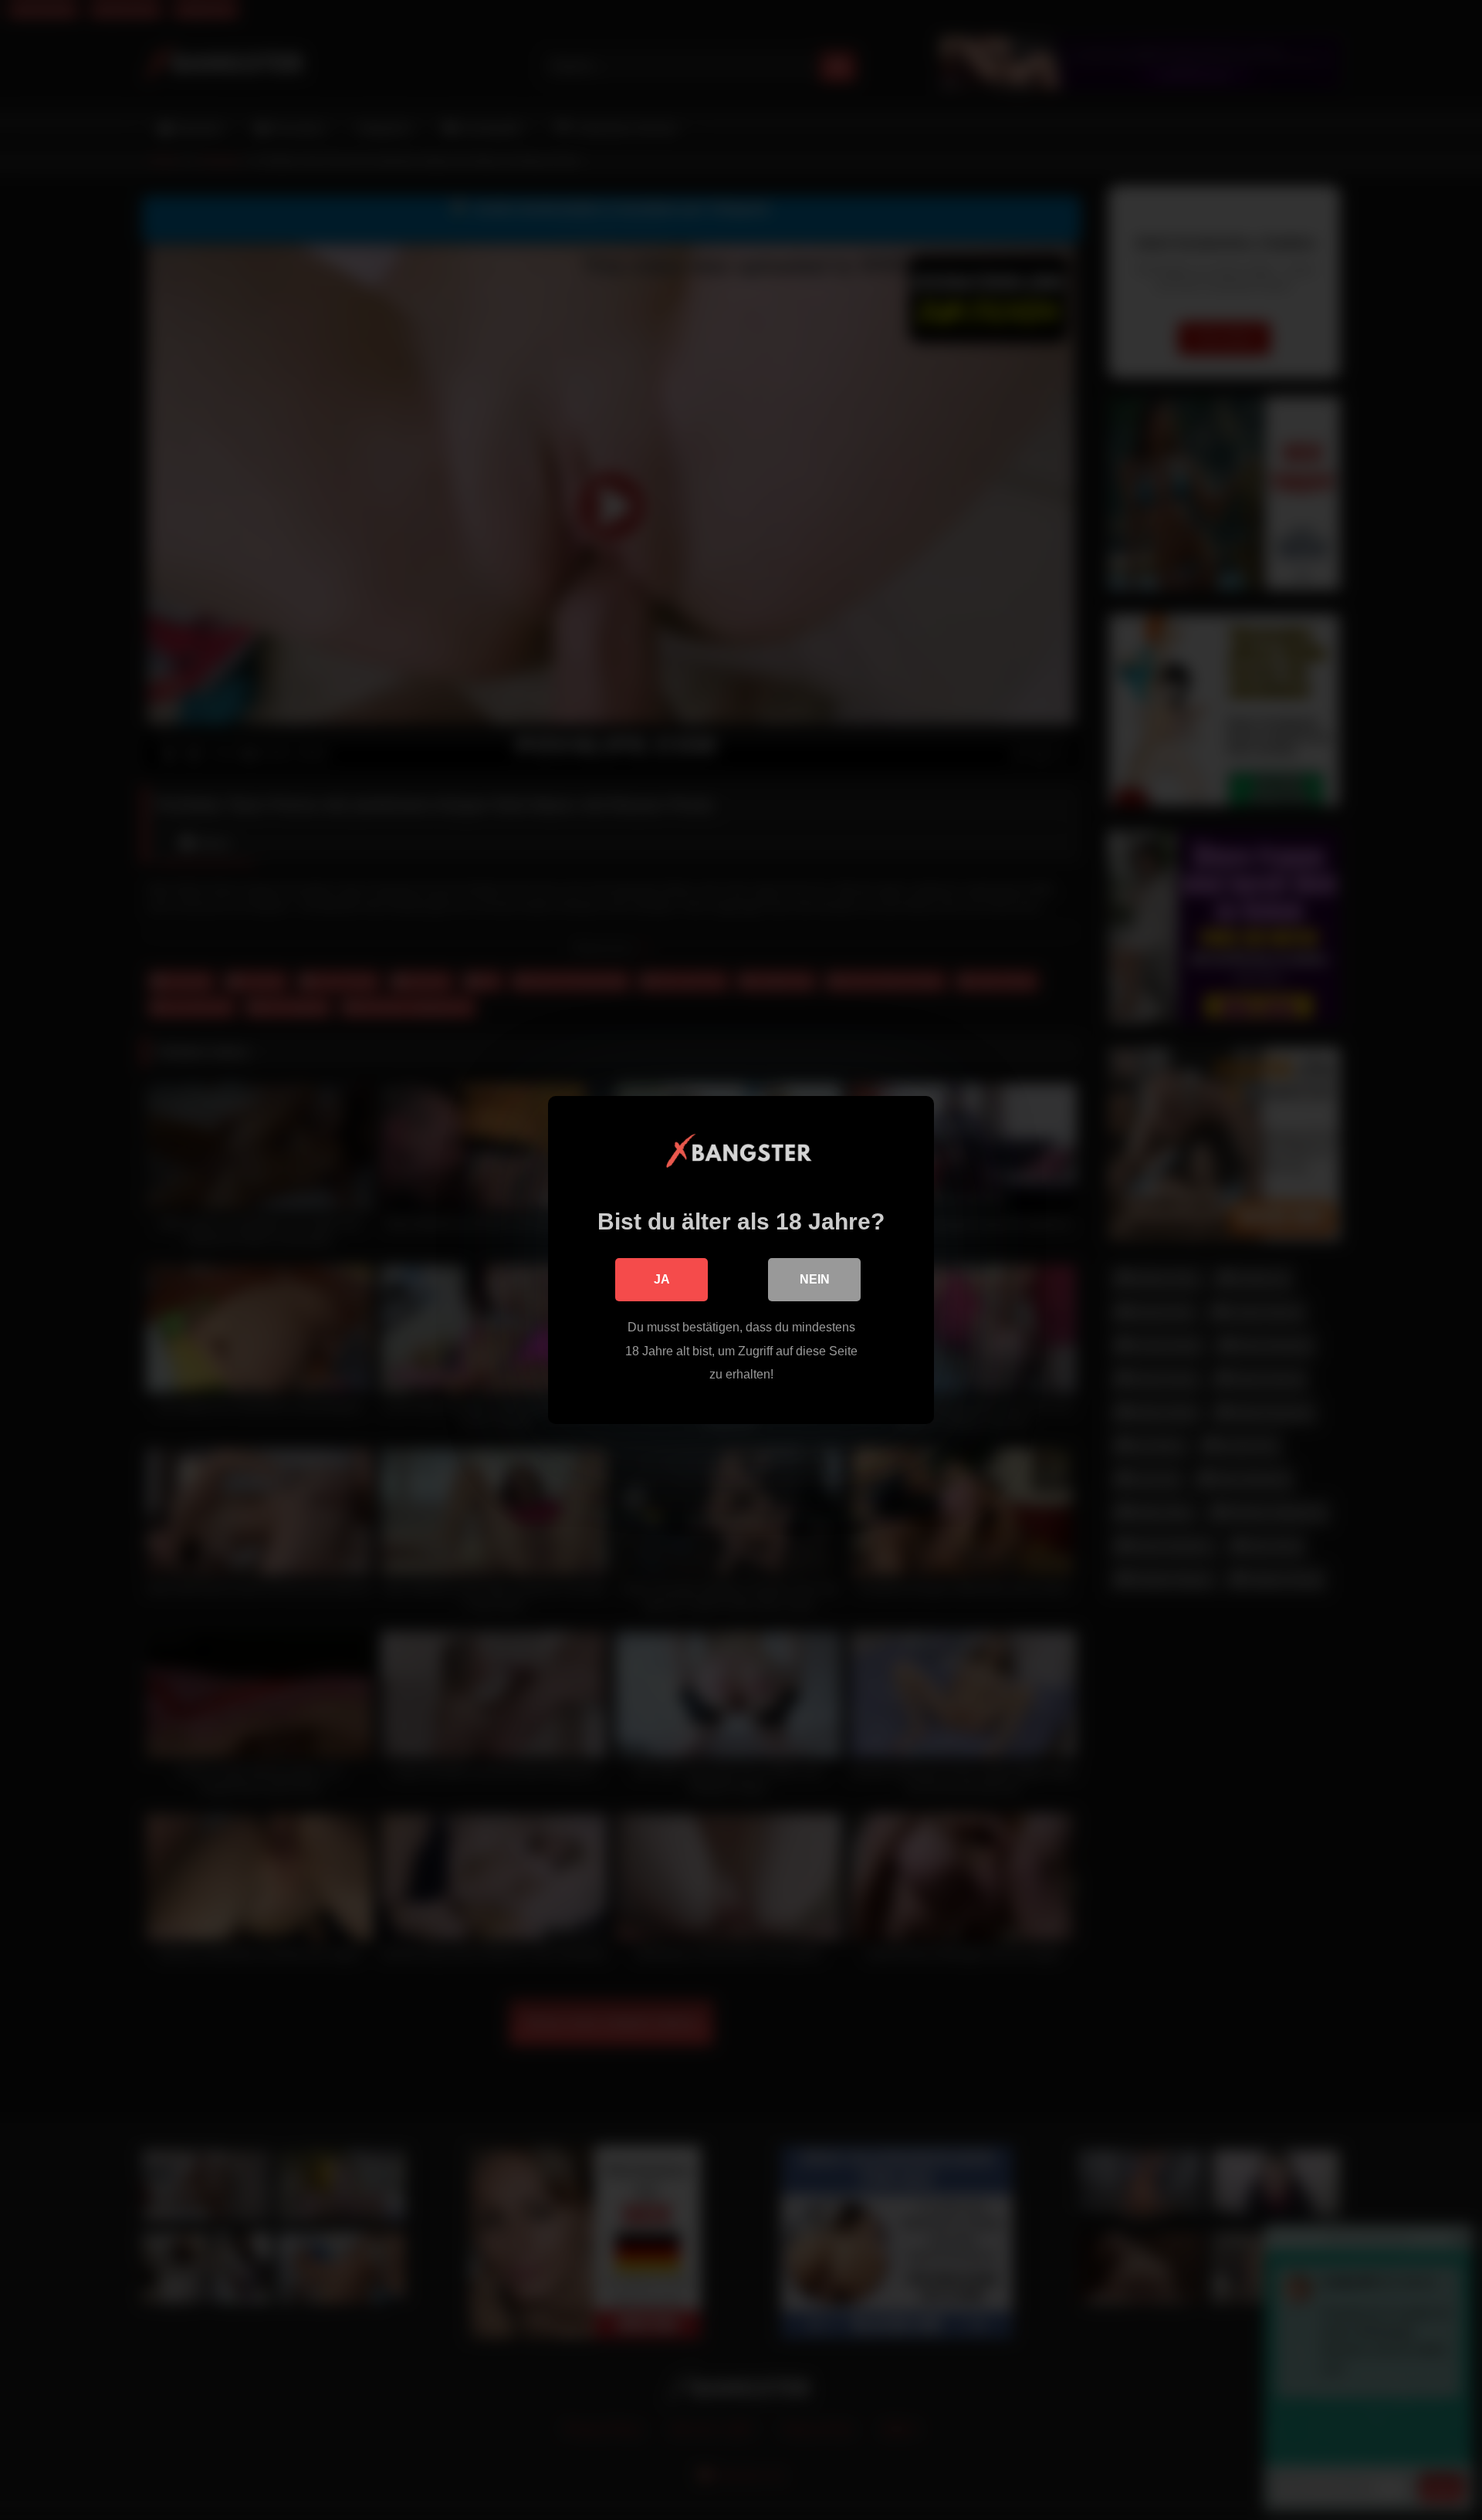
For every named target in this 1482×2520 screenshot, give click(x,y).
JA (662, 1279)
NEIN (815, 1279)
